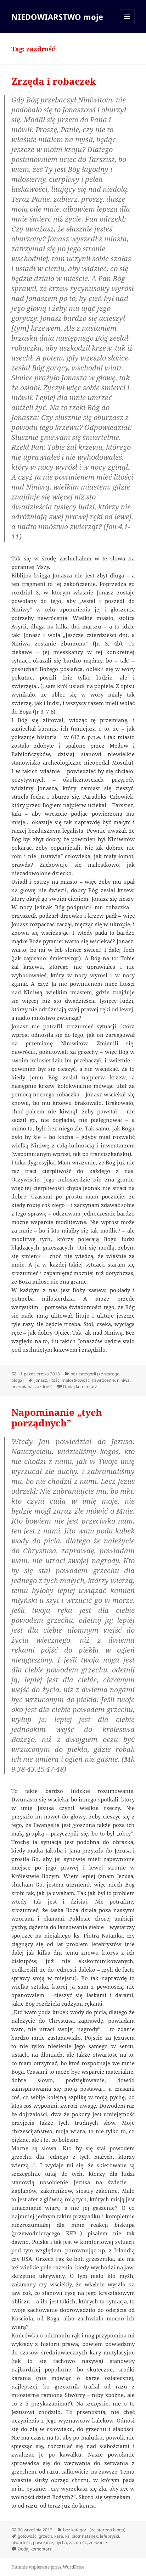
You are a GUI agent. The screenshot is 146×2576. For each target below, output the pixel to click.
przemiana (22, 1387)
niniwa (123, 1380)
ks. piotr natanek (82, 2536)
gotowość (27, 2536)
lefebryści (109, 2536)
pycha (61, 2543)
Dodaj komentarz (80, 1387)
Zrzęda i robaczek (54, 81)
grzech (45, 2536)
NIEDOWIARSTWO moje (57, 17)
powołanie (43, 2543)
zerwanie (98, 2543)
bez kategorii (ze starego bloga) (94, 2530)
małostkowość (76, 1380)
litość (54, 1380)
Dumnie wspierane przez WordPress (48, 2567)
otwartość (21, 2543)
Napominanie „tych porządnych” (57, 1418)
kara (59, 2536)
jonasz (41, 1380)
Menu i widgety (127, 24)
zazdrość (44, 1387)
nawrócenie (103, 1380)
